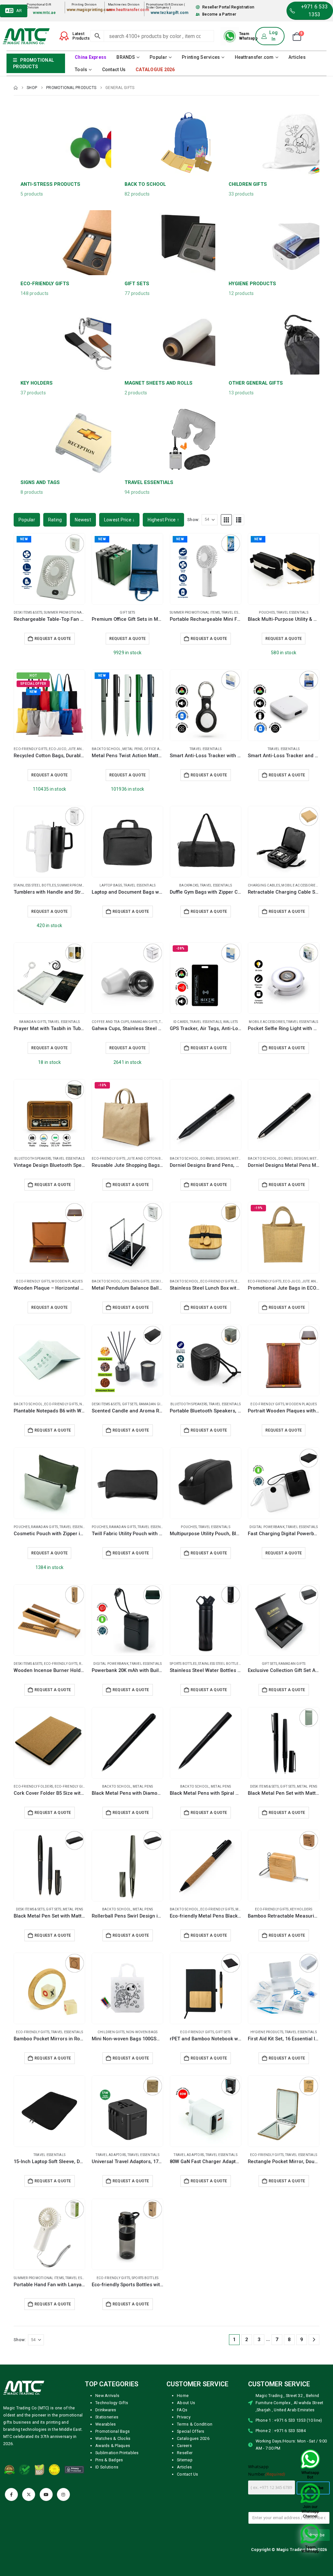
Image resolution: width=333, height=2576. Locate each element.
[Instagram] (63, 2494)
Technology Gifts (112, 2403)
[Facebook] (11, 2494)
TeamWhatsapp (248, 36)
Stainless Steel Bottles (35, 885)
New (24, 539)
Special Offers (191, 2431)
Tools (81, 70)
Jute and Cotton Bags (147, 1159)
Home (183, 2396)
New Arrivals (107, 2396)
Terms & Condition (195, 2424)
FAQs (182, 2410)
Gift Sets (127, 612)
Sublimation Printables (117, 2453)
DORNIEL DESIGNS (215, 1159)
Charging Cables (264, 885)
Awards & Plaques (113, 2446)
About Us (186, 2403)
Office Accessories (162, 749)
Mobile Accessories (299, 885)
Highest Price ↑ (163, 520)
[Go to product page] (206, 705)
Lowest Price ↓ (120, 520)
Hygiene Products (267, 2032)
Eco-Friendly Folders (33, 1786)
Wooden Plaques (67, 1281)
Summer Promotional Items (69, 612)
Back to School (106, 749)
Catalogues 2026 (193, 2438)
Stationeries (107, 2417)
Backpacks (189, 885)
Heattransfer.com (254, 57)
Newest (83, 520)
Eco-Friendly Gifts (31, 749)
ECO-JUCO (58, 749)
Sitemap (185, 2460)
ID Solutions (107, 2467)
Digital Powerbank (267, 1527)
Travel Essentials (237, 612)
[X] (29, 2494)
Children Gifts (136, 1281)
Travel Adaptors (111, 2155)
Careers (184, 2446)
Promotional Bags (113, 2431)
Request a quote (128, 639)
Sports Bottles (183, 1664)
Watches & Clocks (113, 2438)
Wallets (231, 1022)
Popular (158, 57)
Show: (193, 520)
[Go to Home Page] (16, 88)
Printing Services (201, 57)
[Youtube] (46, 2494)
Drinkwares (106, 2410)
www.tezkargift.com (170, 13)
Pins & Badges (109, 2460)
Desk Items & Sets (28, 612)
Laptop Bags (111, 885)
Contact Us (114, 70)
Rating (55, 520)
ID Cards (181, 1022)
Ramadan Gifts (33, 1022)
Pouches (267, 612)
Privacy (184, 2417)
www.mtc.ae (44, 13)
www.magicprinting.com (89, 10)
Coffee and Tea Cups (110, 1022)
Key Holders (301, 1909)
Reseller (185, 2453)
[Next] (314, 2340)
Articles (297, 57)
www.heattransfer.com (128, 10)
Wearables (106, 2424)
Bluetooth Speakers (33, 1159)
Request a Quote (53, 639)
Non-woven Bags (142, 2032)
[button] (226, 520)
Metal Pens (133, 749)
